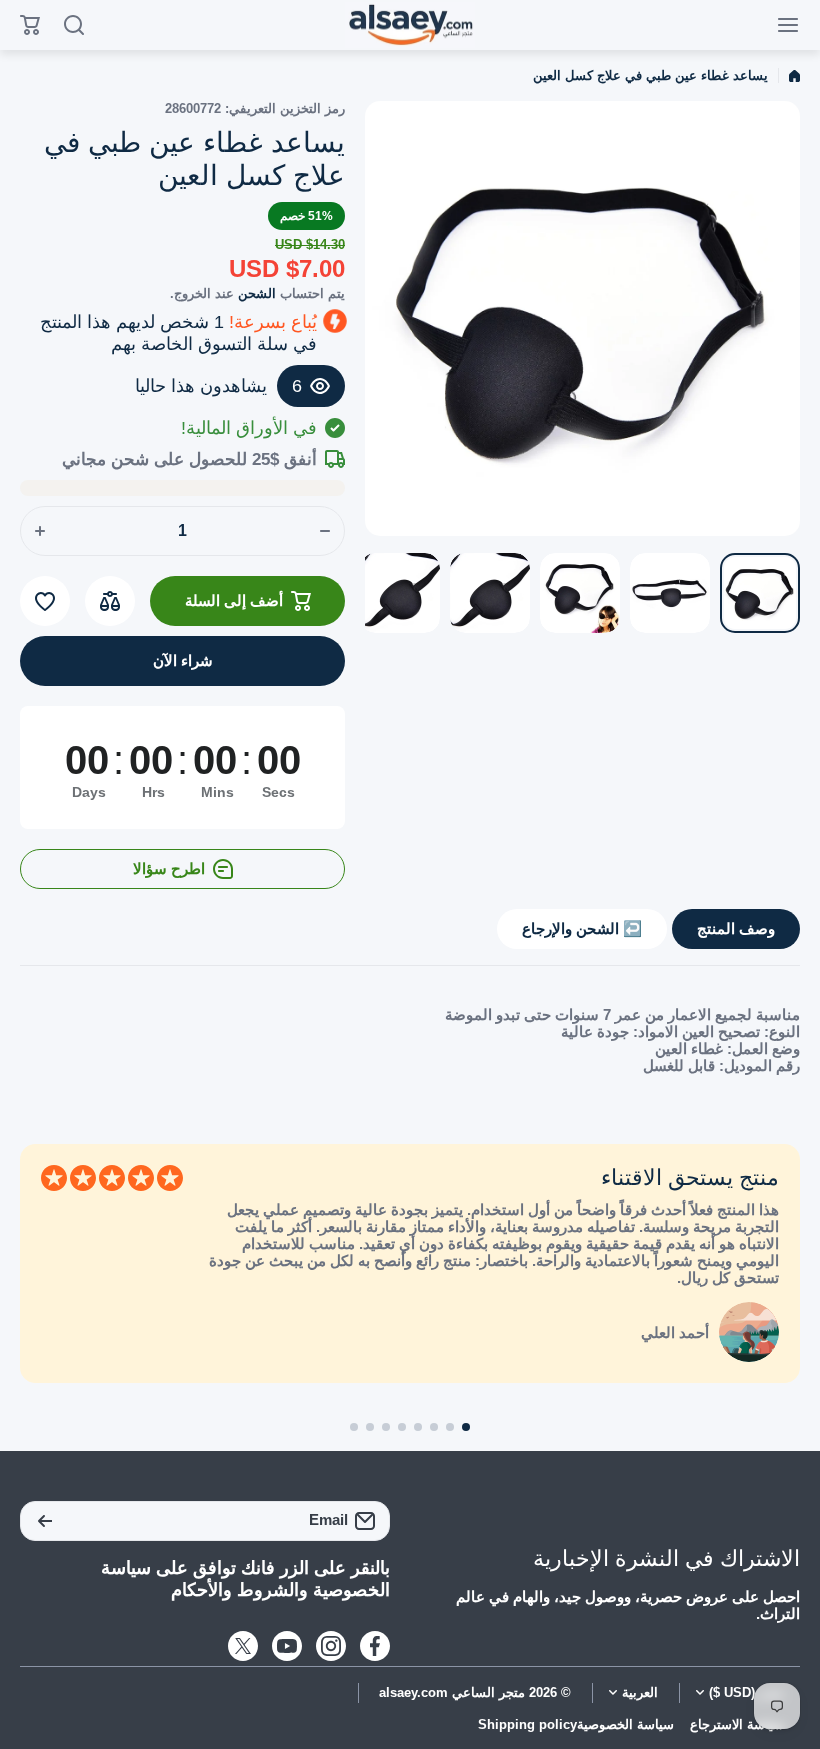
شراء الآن (183, 660)
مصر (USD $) (746, 1693)
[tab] (582, 929)
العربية (640, 1693)
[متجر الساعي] (410, 25)
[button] (466, 1427)
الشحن (257, 294)
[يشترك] (45, 1521)
